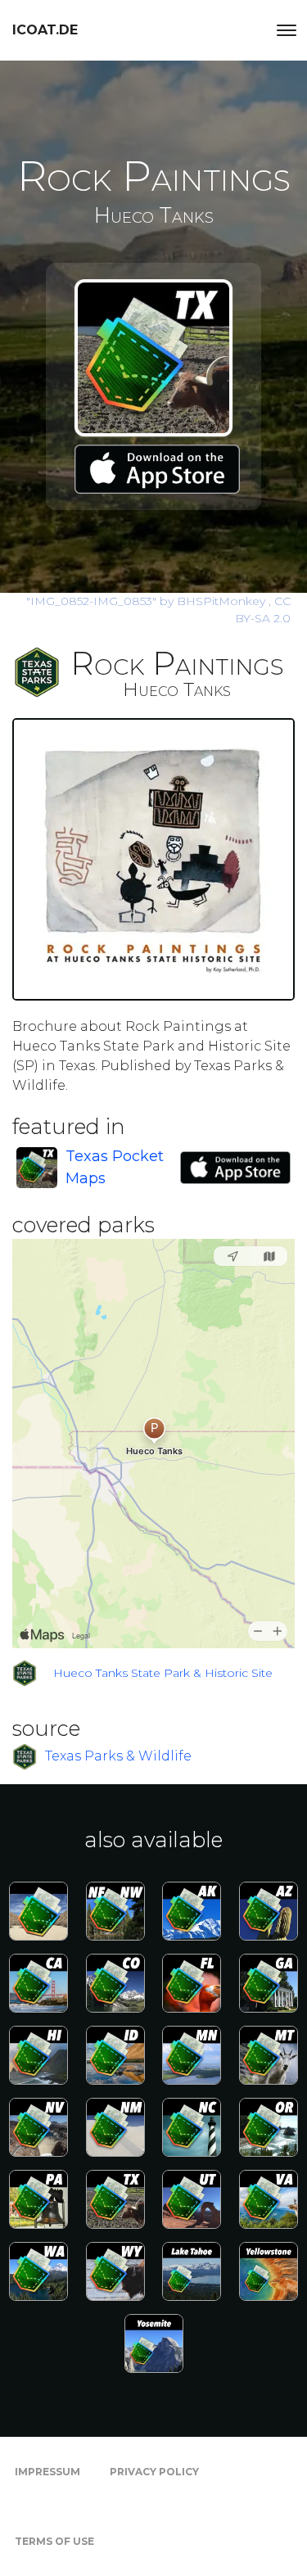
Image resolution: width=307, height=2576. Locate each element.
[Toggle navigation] (287, 30)
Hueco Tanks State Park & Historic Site (163, 1673)
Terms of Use (54, 2541)
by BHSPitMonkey (147, 601)
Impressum (47, 2472)
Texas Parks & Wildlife (118, 1756)
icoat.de (45, 30)
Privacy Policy (154, 2472)
